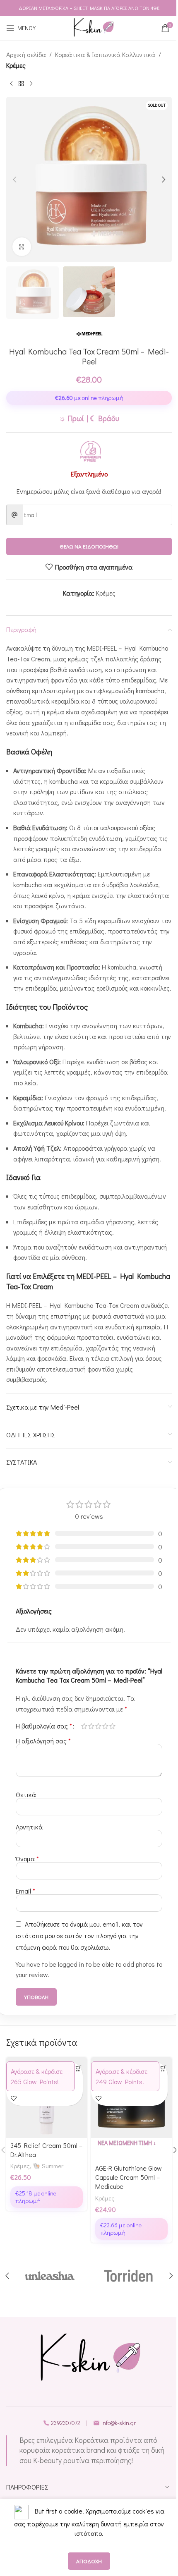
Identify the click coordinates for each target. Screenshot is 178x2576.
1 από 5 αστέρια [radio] (84, 1726)
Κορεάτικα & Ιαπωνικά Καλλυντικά (105, 54)
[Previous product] (11, 84)
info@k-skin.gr (119, 2423)
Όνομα (27, 1859)
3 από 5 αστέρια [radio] (98, 1726)
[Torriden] (128, 2276)
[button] (14, 180)
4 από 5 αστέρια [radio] (105, 1726)
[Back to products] (21, 84)
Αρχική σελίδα (26, 54)
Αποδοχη (89, 2561)
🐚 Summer (48, 2166)
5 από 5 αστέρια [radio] (112, 1726)
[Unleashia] (50, 2276)
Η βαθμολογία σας (44, 1726)
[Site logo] (93, 28)
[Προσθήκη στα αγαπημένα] (13, 2098)
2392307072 (66, 2423)
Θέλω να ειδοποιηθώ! (89, 546)
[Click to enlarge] (22, 247)
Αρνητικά (29, 1827)
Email (25, 1891)
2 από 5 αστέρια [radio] (91, 1726)
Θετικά (26, 1794)
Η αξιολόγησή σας (43, 1741)
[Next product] (31, 84)
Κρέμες (16, 65)
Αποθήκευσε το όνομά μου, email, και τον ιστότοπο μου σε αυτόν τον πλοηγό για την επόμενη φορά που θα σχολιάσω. (79, 1936)
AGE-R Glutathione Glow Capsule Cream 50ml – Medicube (129, 2177)
